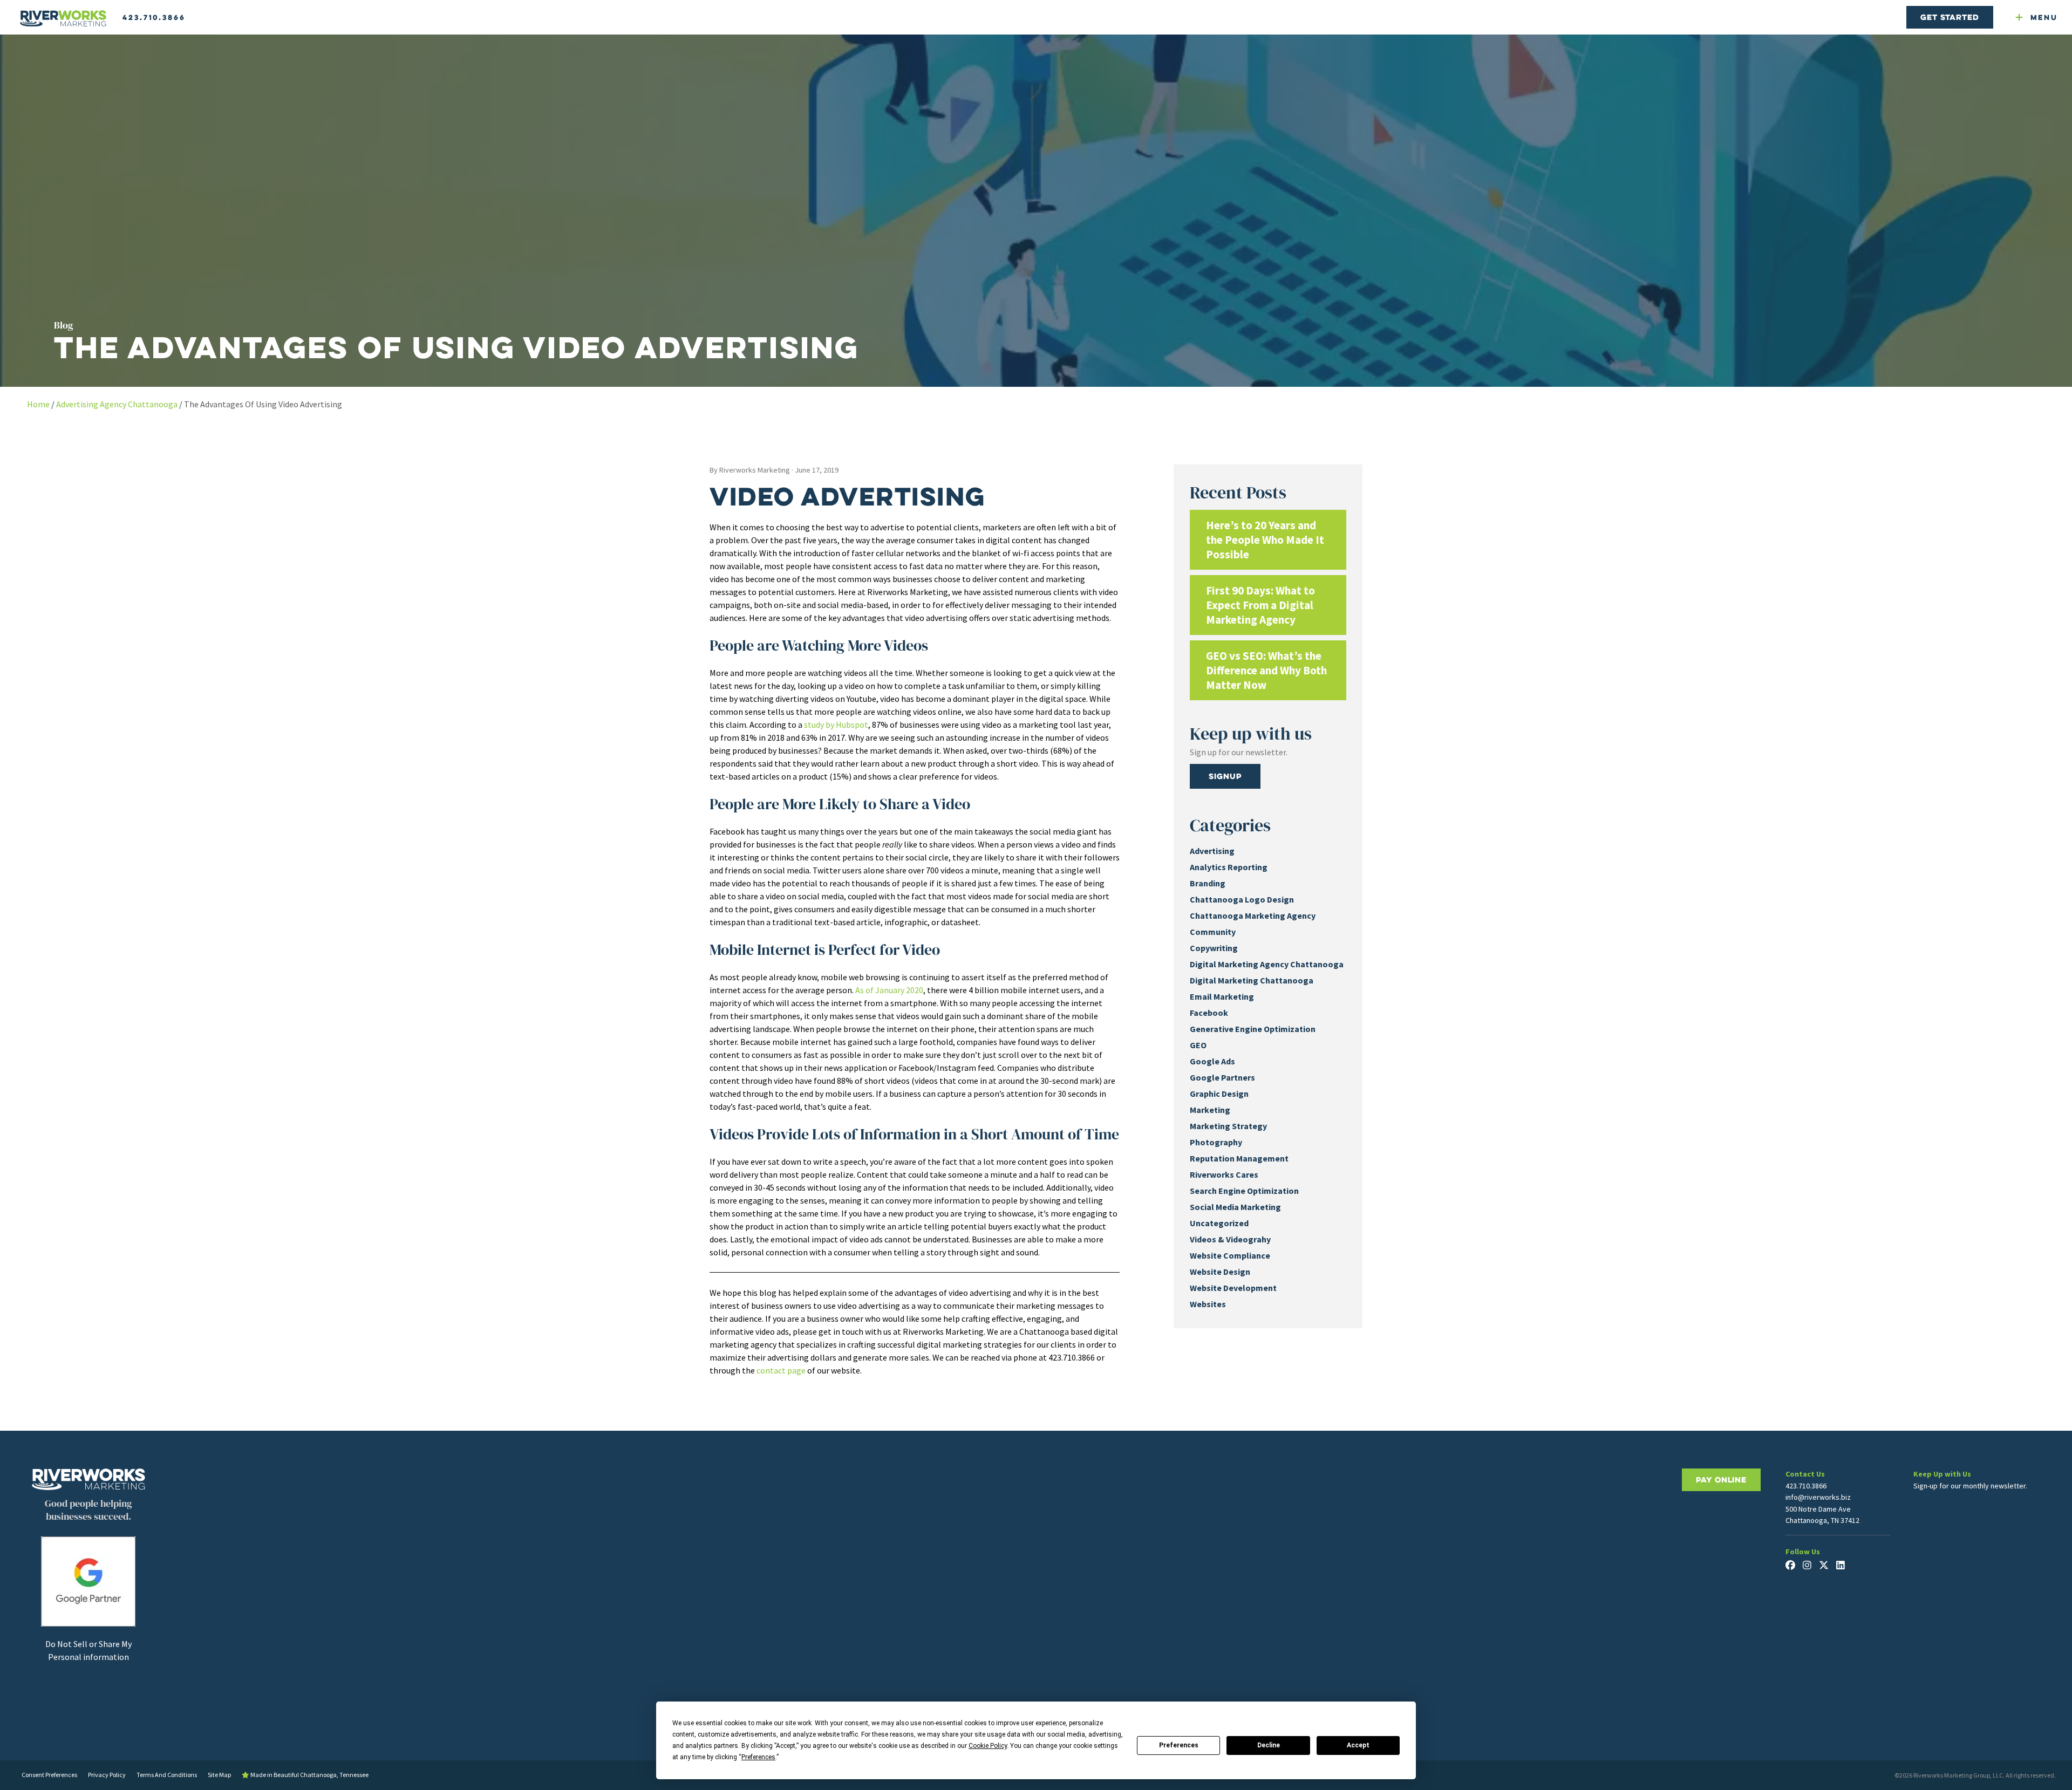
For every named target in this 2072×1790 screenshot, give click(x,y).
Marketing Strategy (1228, 1126)
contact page (781, 1370)
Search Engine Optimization (1244, 1191)
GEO (1198, 1045)
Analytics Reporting (1229, 867)
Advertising (1212, 851)
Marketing (1210, 1110)
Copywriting (1214, 948)
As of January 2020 (889, 990)
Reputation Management (1239, 1158)
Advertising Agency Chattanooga (117, 404)
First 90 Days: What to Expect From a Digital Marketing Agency (1260, 605)
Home (38, 404)
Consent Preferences (49, 1775)
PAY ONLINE (1721, 1480)
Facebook (1209, 1013)
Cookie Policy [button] (988, 1746)
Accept (1358, 1745)
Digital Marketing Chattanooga (1252, 980)
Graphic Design (1219, 1094)
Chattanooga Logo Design (1242, 899)
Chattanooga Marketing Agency (1253, 916)
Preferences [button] (758, 1757)
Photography (1216, 1142)
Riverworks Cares (1224, 1174)
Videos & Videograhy (1230, 1239)
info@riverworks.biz (1818, 1497)
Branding (1208, 883)
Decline (1269, 1745)
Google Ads (1212, 1061)
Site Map (219, 1775)
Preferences (1179, 1745)
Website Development (1233, 1288)
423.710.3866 (154, 17)
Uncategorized (1219, 1223)
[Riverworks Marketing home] (63, 19)
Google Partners (1222, 1077)
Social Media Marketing (1235, 1207)
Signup (1225, 776)
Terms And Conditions (167, 1775)
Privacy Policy (107, 1775)
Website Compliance (1230, 1255)
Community (1213, 932)
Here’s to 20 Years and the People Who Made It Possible (1265, 540)
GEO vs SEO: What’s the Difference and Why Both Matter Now (1266, 670)
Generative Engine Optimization (1253, 1029)
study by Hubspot (836, 725)
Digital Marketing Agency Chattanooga (1267, 964)
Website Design (1220, 1272)
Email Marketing (1222, 996)
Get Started (1950, 17)
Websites (1208, 1304)
